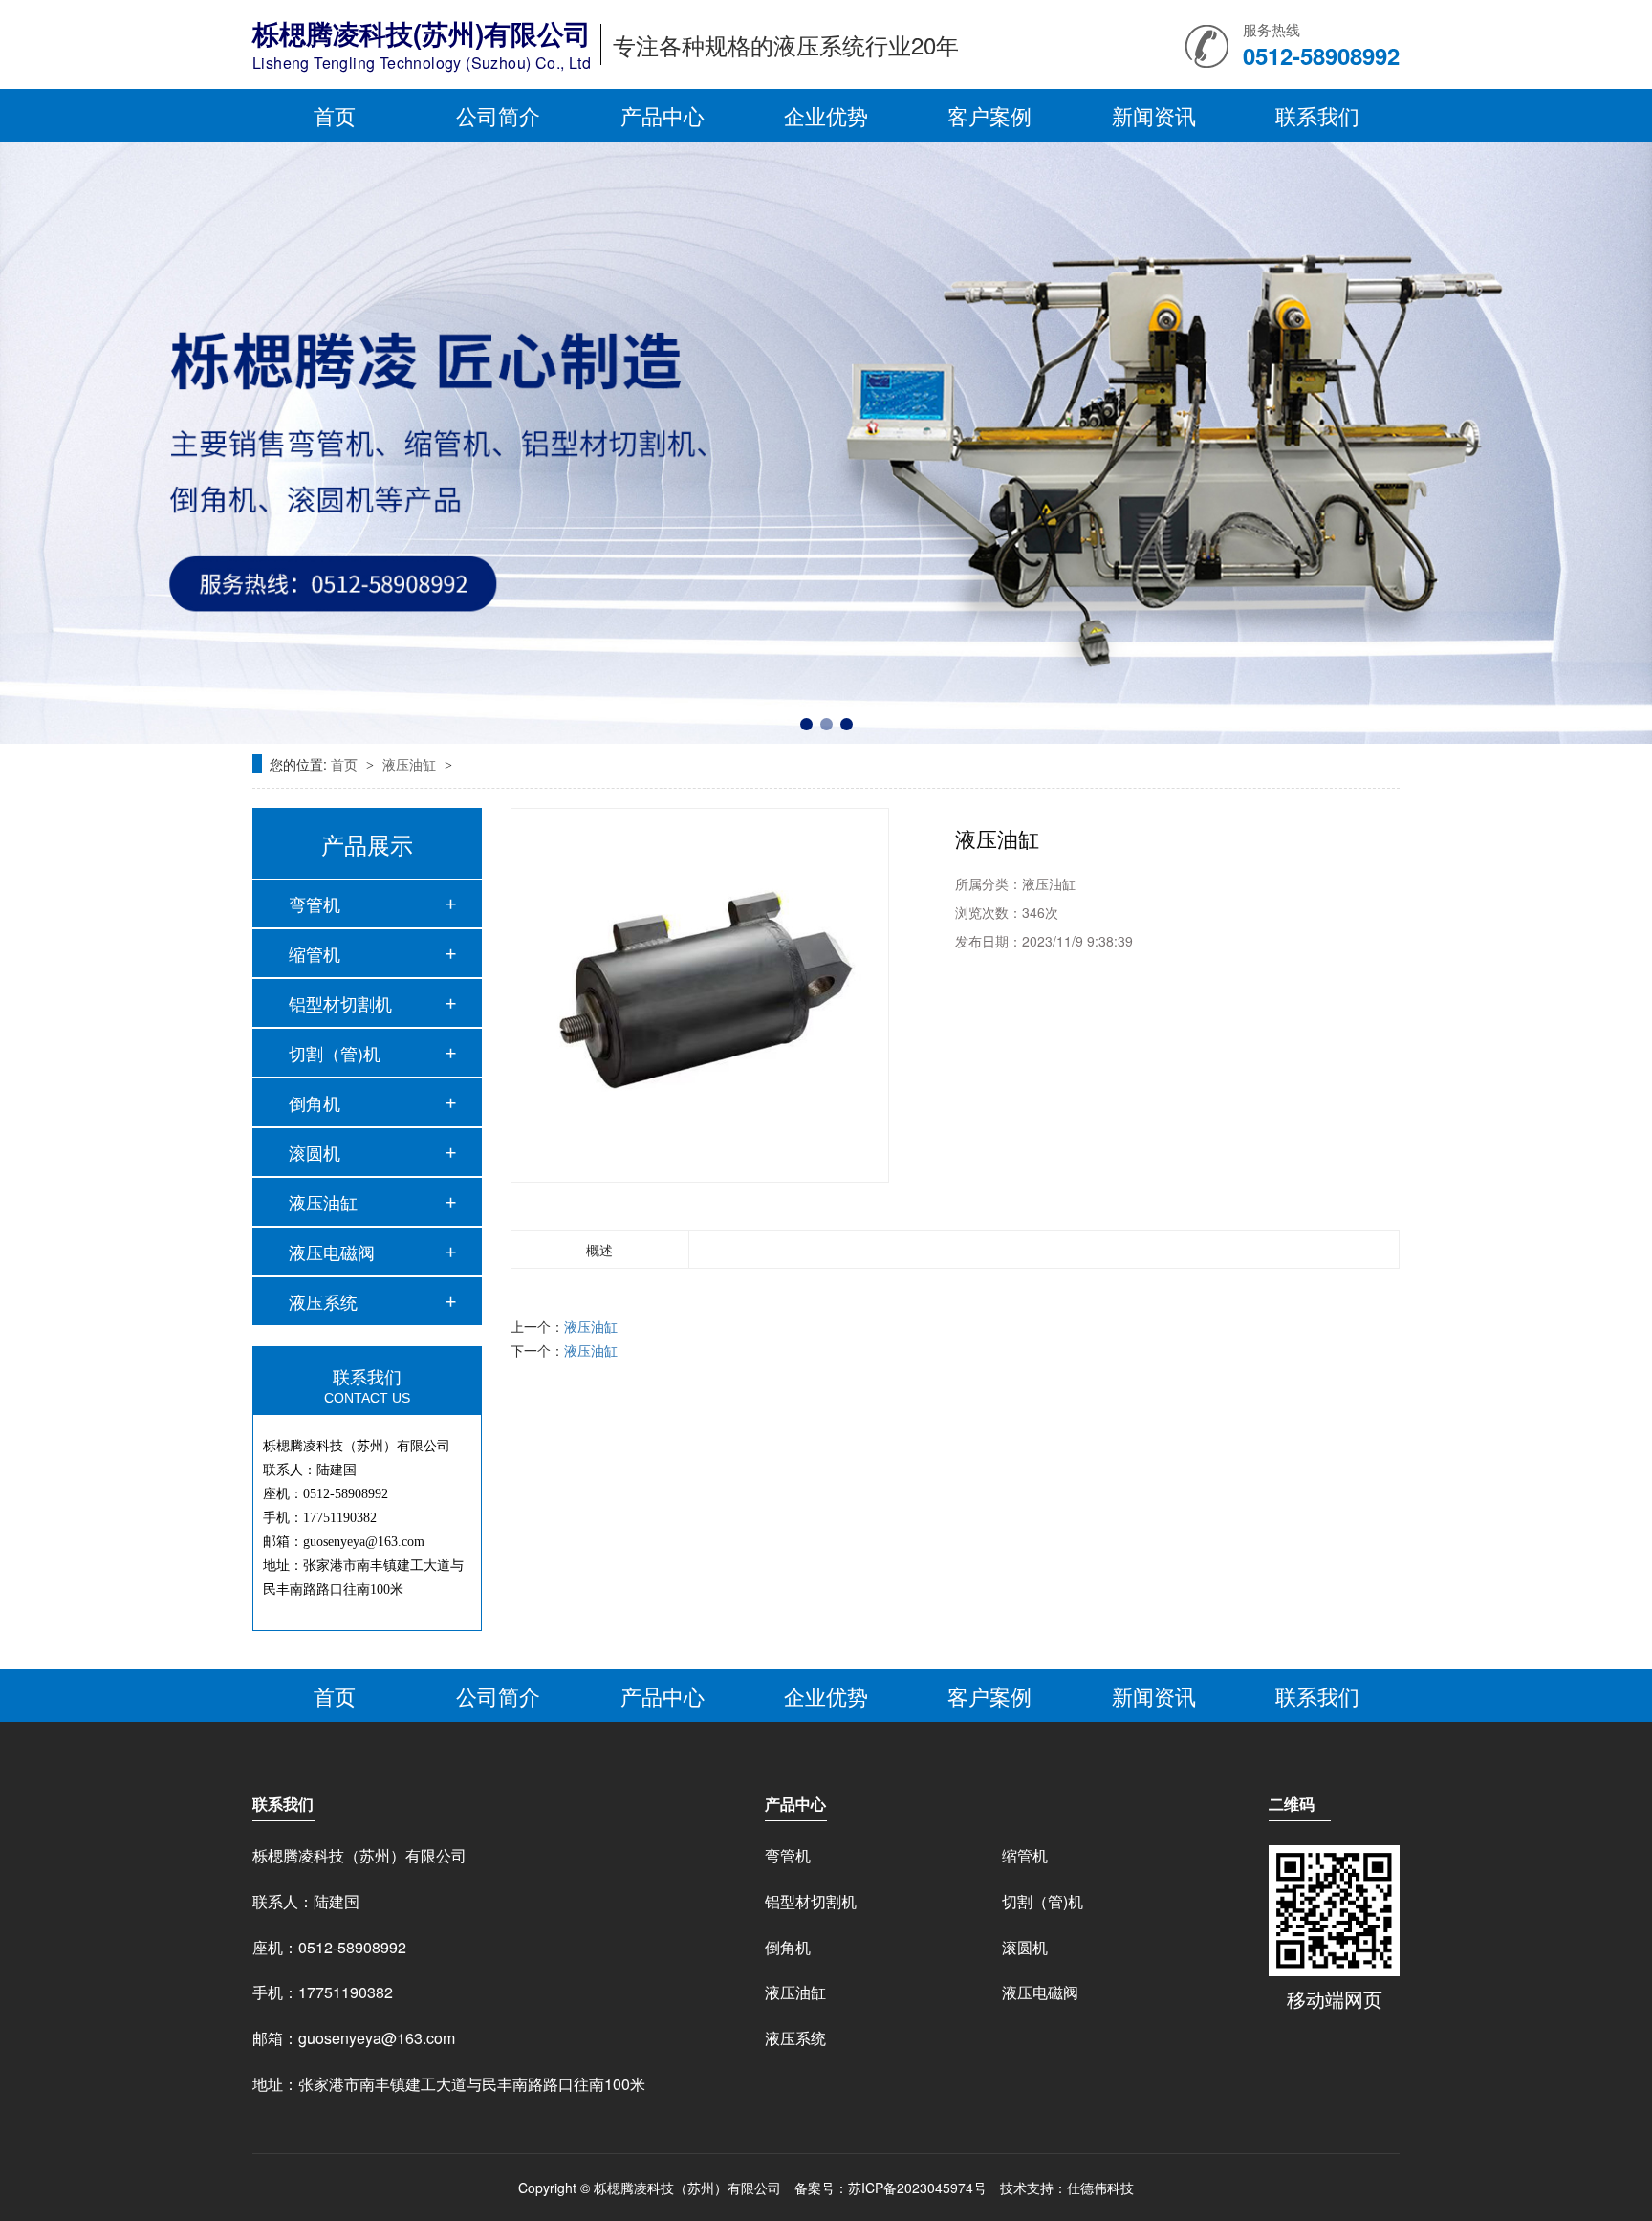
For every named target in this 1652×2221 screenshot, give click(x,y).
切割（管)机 (335, 1053)
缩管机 (315, 953)
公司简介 (498, 115)
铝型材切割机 (340, 1003)
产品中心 (663, 115)
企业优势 (826, 115)
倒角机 (315, 1102)
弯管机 (315, 904)
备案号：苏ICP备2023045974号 (891, 2188)
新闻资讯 (1154, 115)
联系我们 (1317, 115)
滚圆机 (315, 1152)
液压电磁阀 (332, 1252)
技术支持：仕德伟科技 (1067, 2188)
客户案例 (989, 115)
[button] (806, 724)
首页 (335, 115)
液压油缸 (411, 764)
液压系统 (323, 1301)
